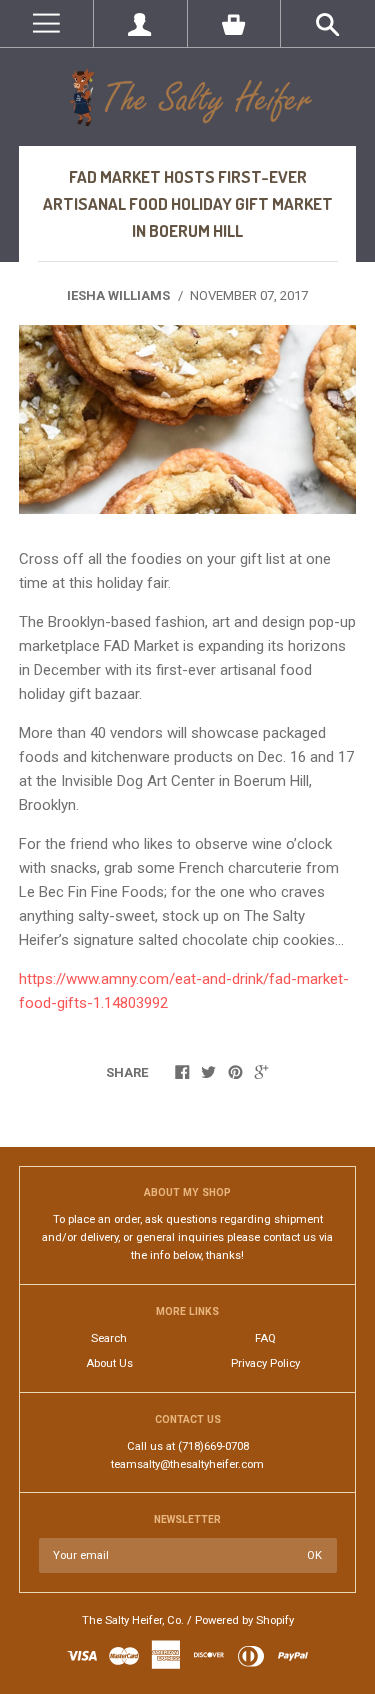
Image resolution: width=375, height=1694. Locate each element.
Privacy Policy (265, 1363)
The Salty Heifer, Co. (133, 1620)
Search (109, 1338)
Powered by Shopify (244, 1620)
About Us (109, 1363)
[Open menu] (46, 23)
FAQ (265, 1338)
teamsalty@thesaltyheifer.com (187, 1464)
